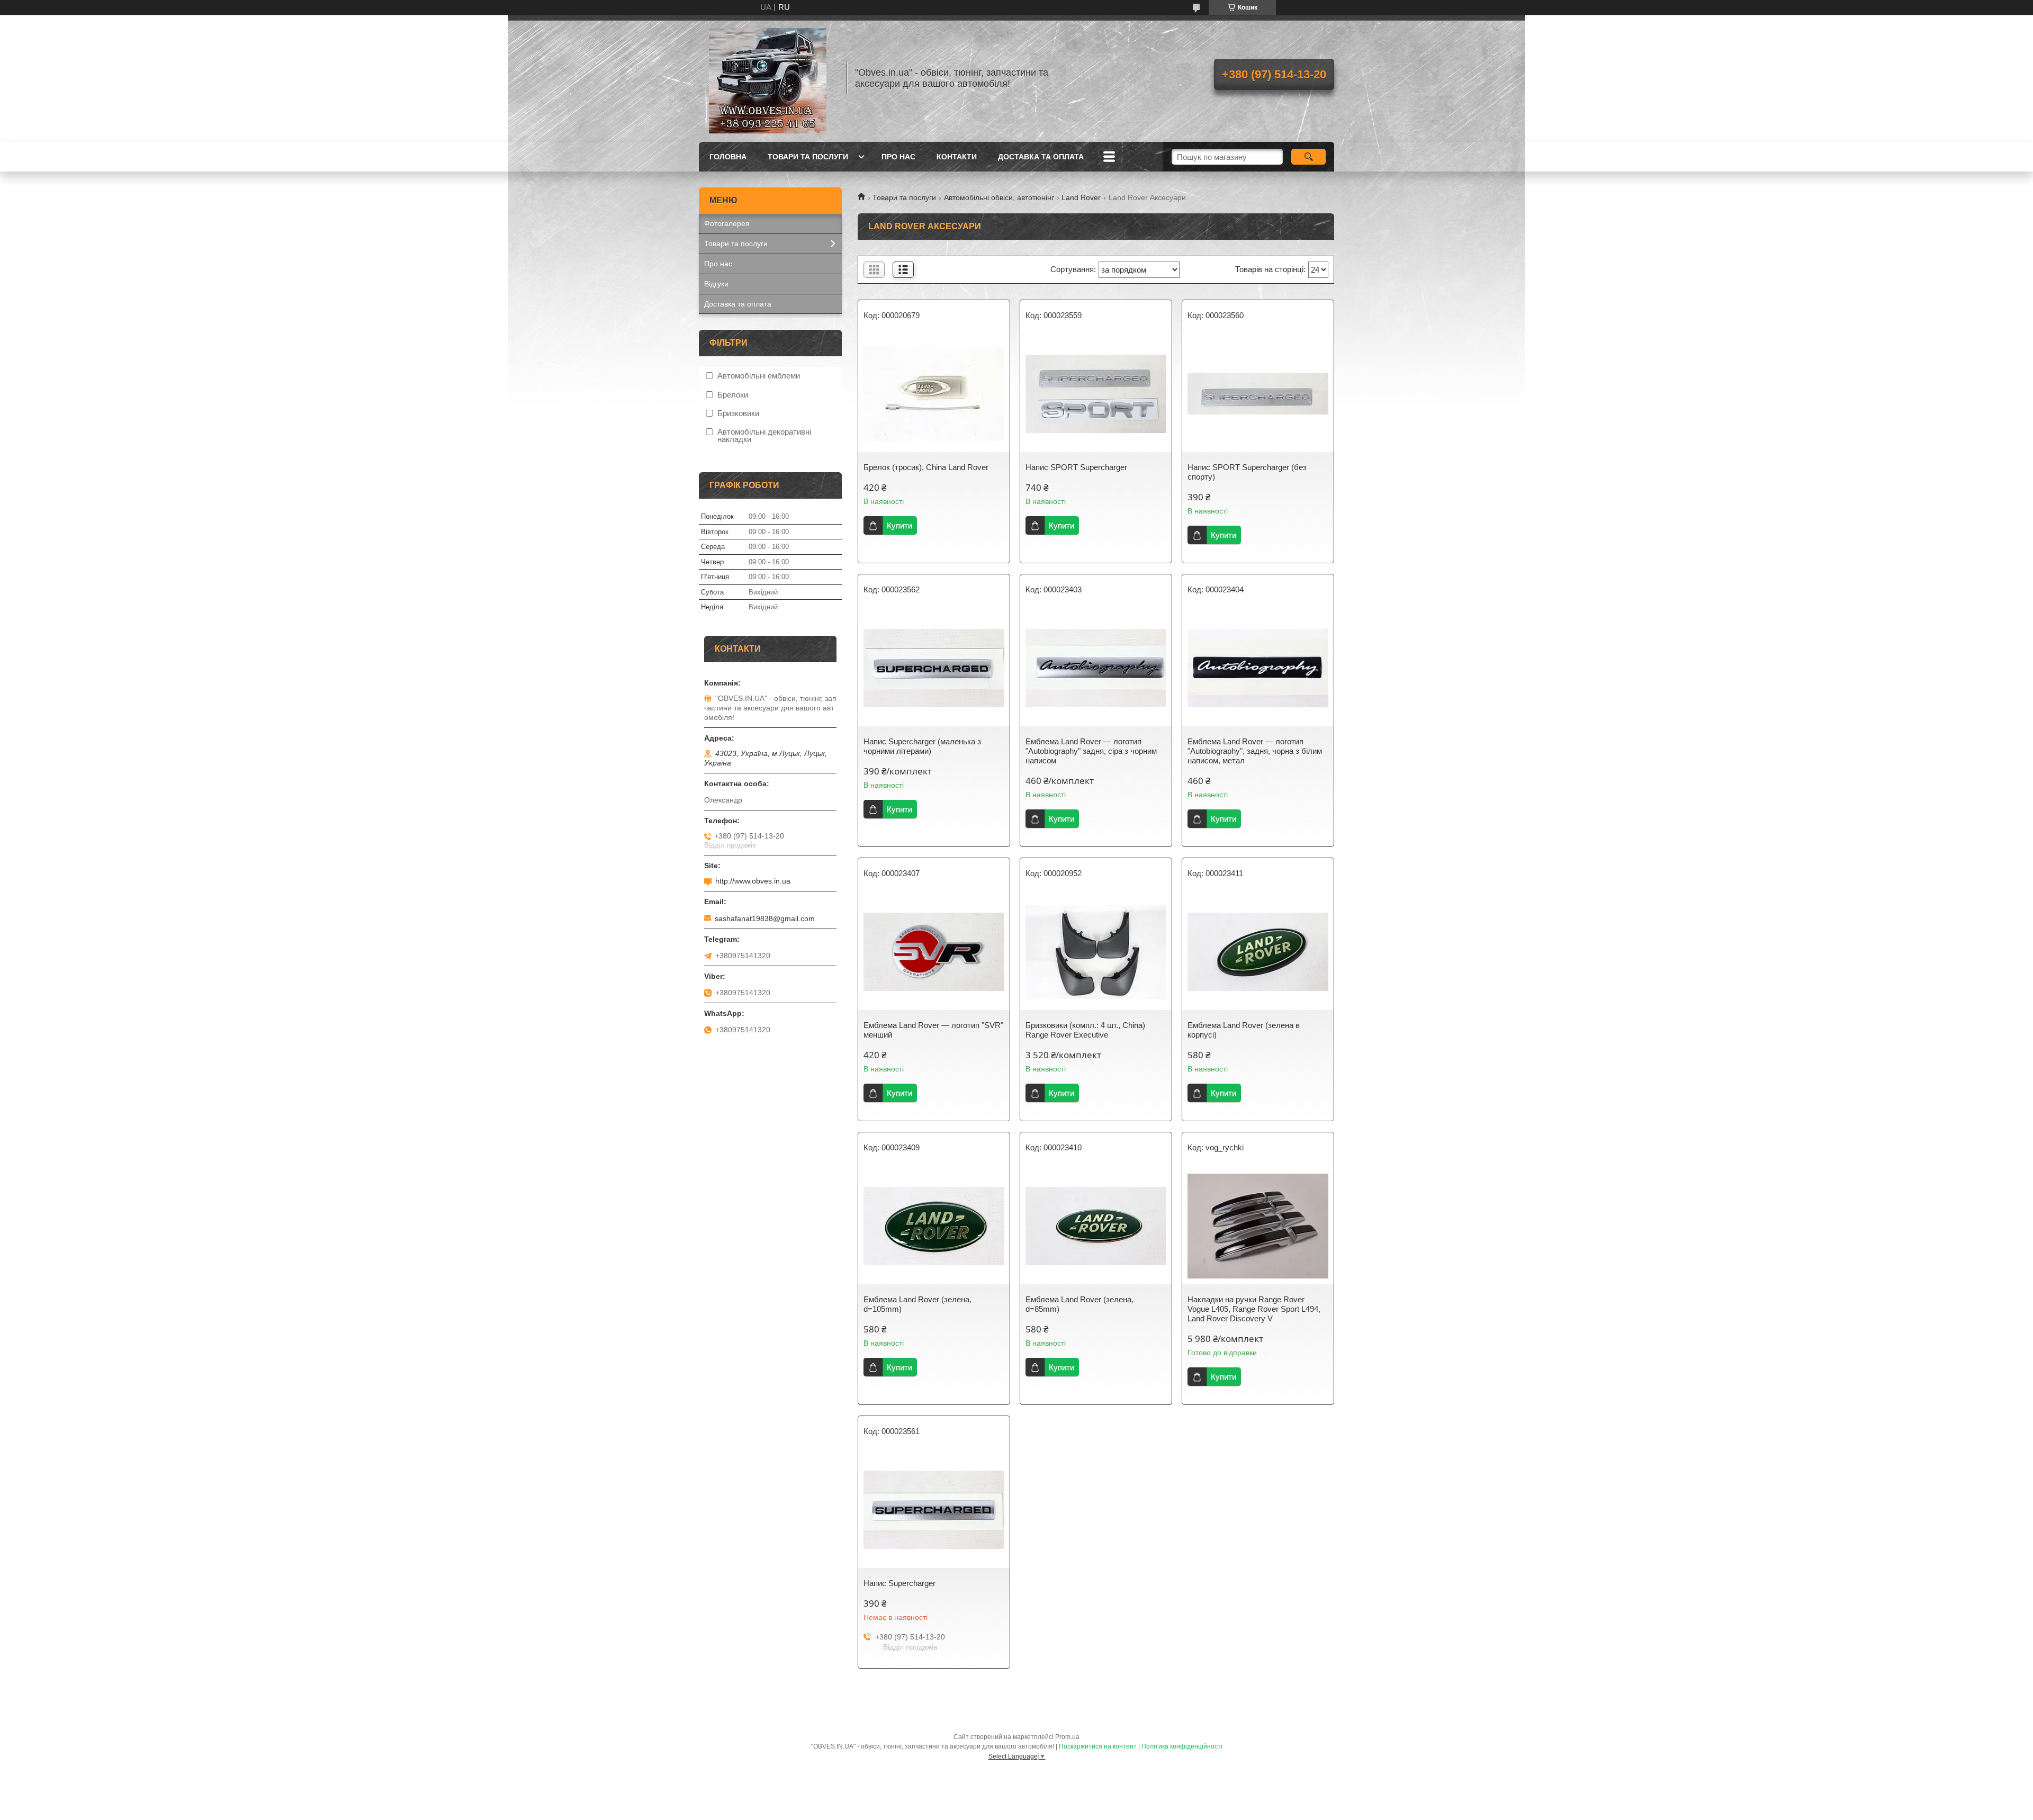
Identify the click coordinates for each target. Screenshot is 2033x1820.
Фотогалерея (727, 223)
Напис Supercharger (899, 1583)
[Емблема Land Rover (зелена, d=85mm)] (1096, 1226)
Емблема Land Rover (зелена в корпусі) (1244, 1030)
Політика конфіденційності (1182, 1746)
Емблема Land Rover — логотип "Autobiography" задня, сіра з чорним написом (1091, 751)
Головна (728, 157)
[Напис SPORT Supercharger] (1096, 394)
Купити (899, 525)
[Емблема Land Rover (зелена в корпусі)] (1258, 952)
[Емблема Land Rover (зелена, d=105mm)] (934, 1226)
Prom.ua (1067, 1737)
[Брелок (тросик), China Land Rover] (934, 394)
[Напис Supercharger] (934, 1510)
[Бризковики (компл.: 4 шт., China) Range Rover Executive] (1096, 952)
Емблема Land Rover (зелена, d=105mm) (917, 1304)
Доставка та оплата (1041, 157)
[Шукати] (1308, 157)
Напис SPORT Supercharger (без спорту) (1247, 472)
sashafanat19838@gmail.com (765, 918)
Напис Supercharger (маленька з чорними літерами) (922, 746)
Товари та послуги (808, 157)
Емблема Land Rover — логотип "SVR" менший (933, 1030)
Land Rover (1081, 197)
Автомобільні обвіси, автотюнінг (999, 197)
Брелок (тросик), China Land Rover (926, 467)
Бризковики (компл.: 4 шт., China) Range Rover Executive (1085, 1030)
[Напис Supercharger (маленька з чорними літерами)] (934, 668)
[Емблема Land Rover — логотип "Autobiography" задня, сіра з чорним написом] (1096, 668)
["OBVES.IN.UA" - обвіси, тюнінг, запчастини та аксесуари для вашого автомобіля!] (768, 78)
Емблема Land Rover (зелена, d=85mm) (1080, 1304)
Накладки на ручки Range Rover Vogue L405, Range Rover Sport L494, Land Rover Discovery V (1254, 1309)
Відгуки (716, 284)
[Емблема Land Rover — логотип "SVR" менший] (934, 952)
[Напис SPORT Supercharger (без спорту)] (1258, 394)
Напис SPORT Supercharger (1076, 467)
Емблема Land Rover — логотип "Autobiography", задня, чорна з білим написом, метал (1255, 751)
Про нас (898, 157)
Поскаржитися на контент (1098, 1746)
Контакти (957, 157)
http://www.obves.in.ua (753, 881)
